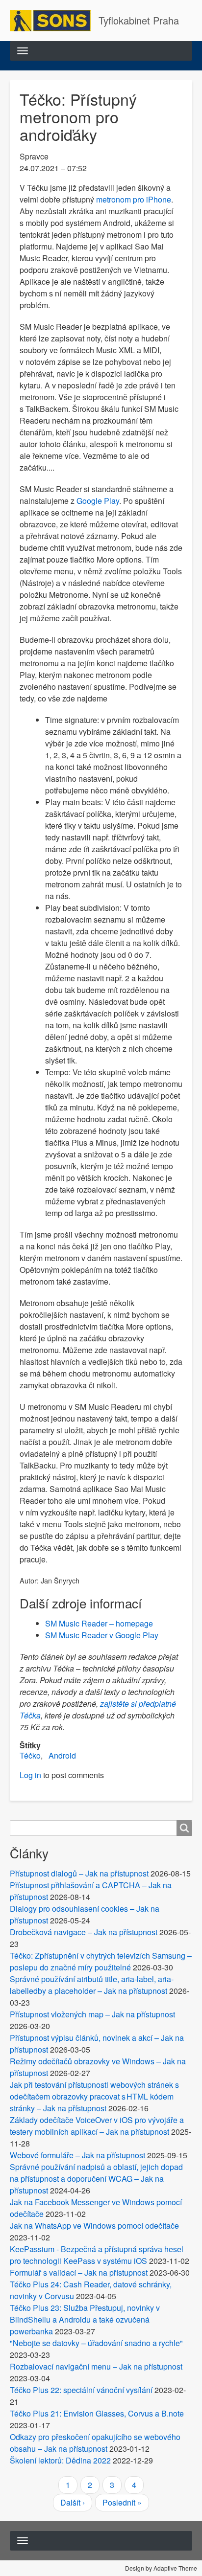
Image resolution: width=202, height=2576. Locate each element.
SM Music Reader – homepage (99, 1623)
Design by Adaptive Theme (161, 2568)
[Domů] (54, 21)
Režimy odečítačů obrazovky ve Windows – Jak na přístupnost (98, 2067)
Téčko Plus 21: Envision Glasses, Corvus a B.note (97, 2413)
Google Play (98, 501)
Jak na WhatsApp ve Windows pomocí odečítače (94, 2226)
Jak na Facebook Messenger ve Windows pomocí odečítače (96, 2208)
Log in (30, 1775)
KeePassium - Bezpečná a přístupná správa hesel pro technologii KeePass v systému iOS (97, 2255)
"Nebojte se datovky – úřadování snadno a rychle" (96, 2343)
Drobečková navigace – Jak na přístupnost (84, 1932)
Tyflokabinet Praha (139, 20)
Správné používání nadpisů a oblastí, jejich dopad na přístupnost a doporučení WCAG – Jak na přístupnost (96, 2179)
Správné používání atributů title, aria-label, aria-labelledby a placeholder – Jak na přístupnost (92, 1985)
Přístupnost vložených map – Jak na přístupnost (92, 2014)
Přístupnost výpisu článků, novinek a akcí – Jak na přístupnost (97, 2044)
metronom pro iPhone (134, 199)
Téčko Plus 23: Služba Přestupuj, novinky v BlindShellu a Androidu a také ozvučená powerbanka (85, 2319)
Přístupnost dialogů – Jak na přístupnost (79, 1873)
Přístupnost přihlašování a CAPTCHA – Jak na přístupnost (91, 1891)
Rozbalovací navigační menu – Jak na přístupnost (96, 2366)
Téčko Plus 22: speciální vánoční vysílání (81, 2390)
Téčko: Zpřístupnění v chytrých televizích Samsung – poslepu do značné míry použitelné (101, 1961)
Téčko (30, 1755)
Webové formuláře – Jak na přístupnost (77, 2155)
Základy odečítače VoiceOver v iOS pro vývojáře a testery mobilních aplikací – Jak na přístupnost (97, 2126)
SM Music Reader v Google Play (102, 1635)
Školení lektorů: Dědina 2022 (60, 2460)
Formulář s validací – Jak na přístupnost (79, 2272)
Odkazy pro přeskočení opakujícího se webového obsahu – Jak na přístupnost (95, 2443)
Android (62, 1755)
